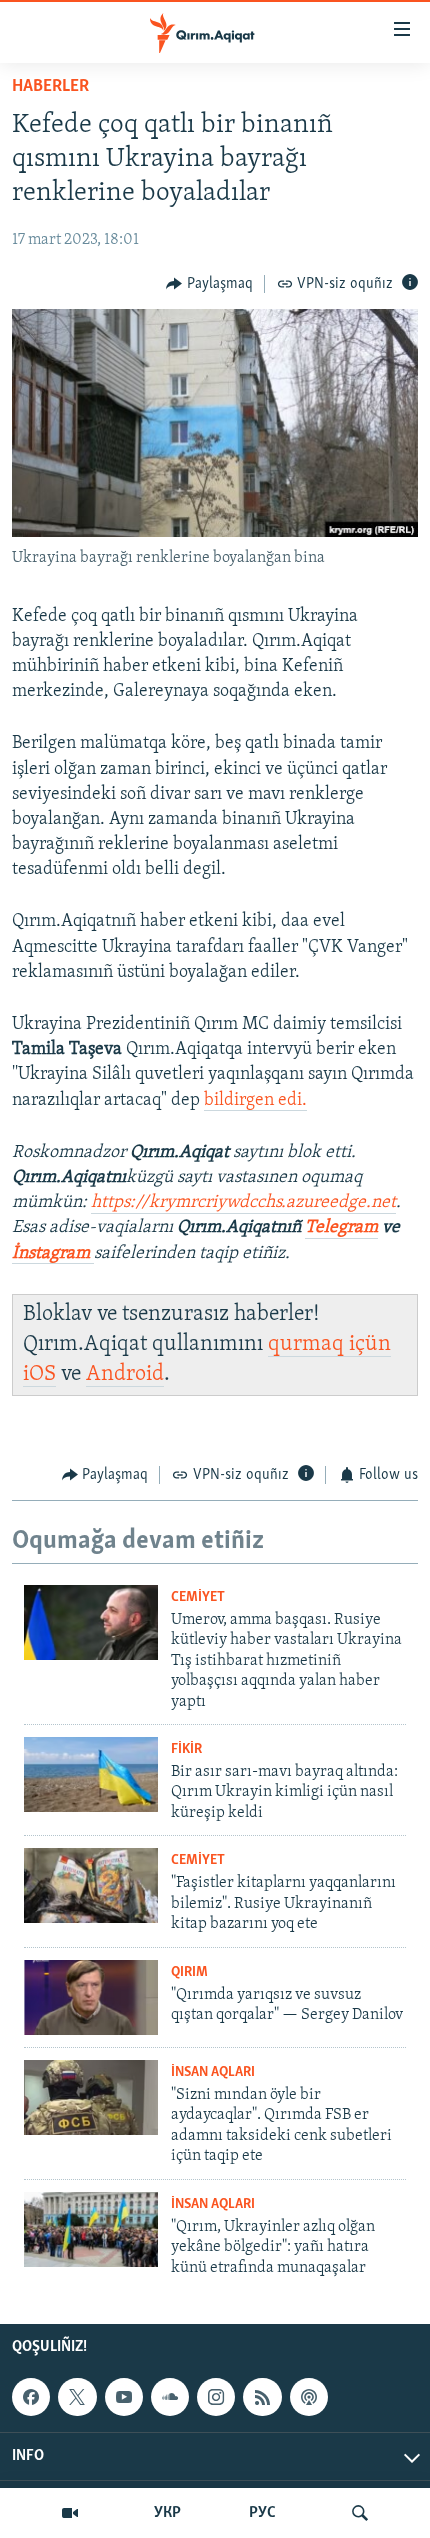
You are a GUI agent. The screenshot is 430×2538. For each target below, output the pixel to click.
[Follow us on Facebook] (31, 2397)
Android (125, 1374)
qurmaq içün (329, 1344)
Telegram (341, 1228)
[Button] (209, 284)
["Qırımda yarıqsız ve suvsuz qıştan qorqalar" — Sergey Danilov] (91, 1997)
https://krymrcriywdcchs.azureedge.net (243, 1203)
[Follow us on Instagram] (216, 2397)
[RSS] (262, 2397)
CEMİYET (198, 1597)
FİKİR (186, 1749)
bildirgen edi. (255, 1101)
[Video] (70, 2513)
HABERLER (50, 87)
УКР (167, 2513)
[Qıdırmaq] (360, 2513)
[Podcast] (309, 2397)
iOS (39, 1374)
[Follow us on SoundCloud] (170, 2397)
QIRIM (189, 1972)
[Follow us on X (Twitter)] (77, 2397)
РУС (262, 2513)
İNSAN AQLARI (213, 2072)
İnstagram (53, 1254)
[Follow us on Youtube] (124, 2397)
